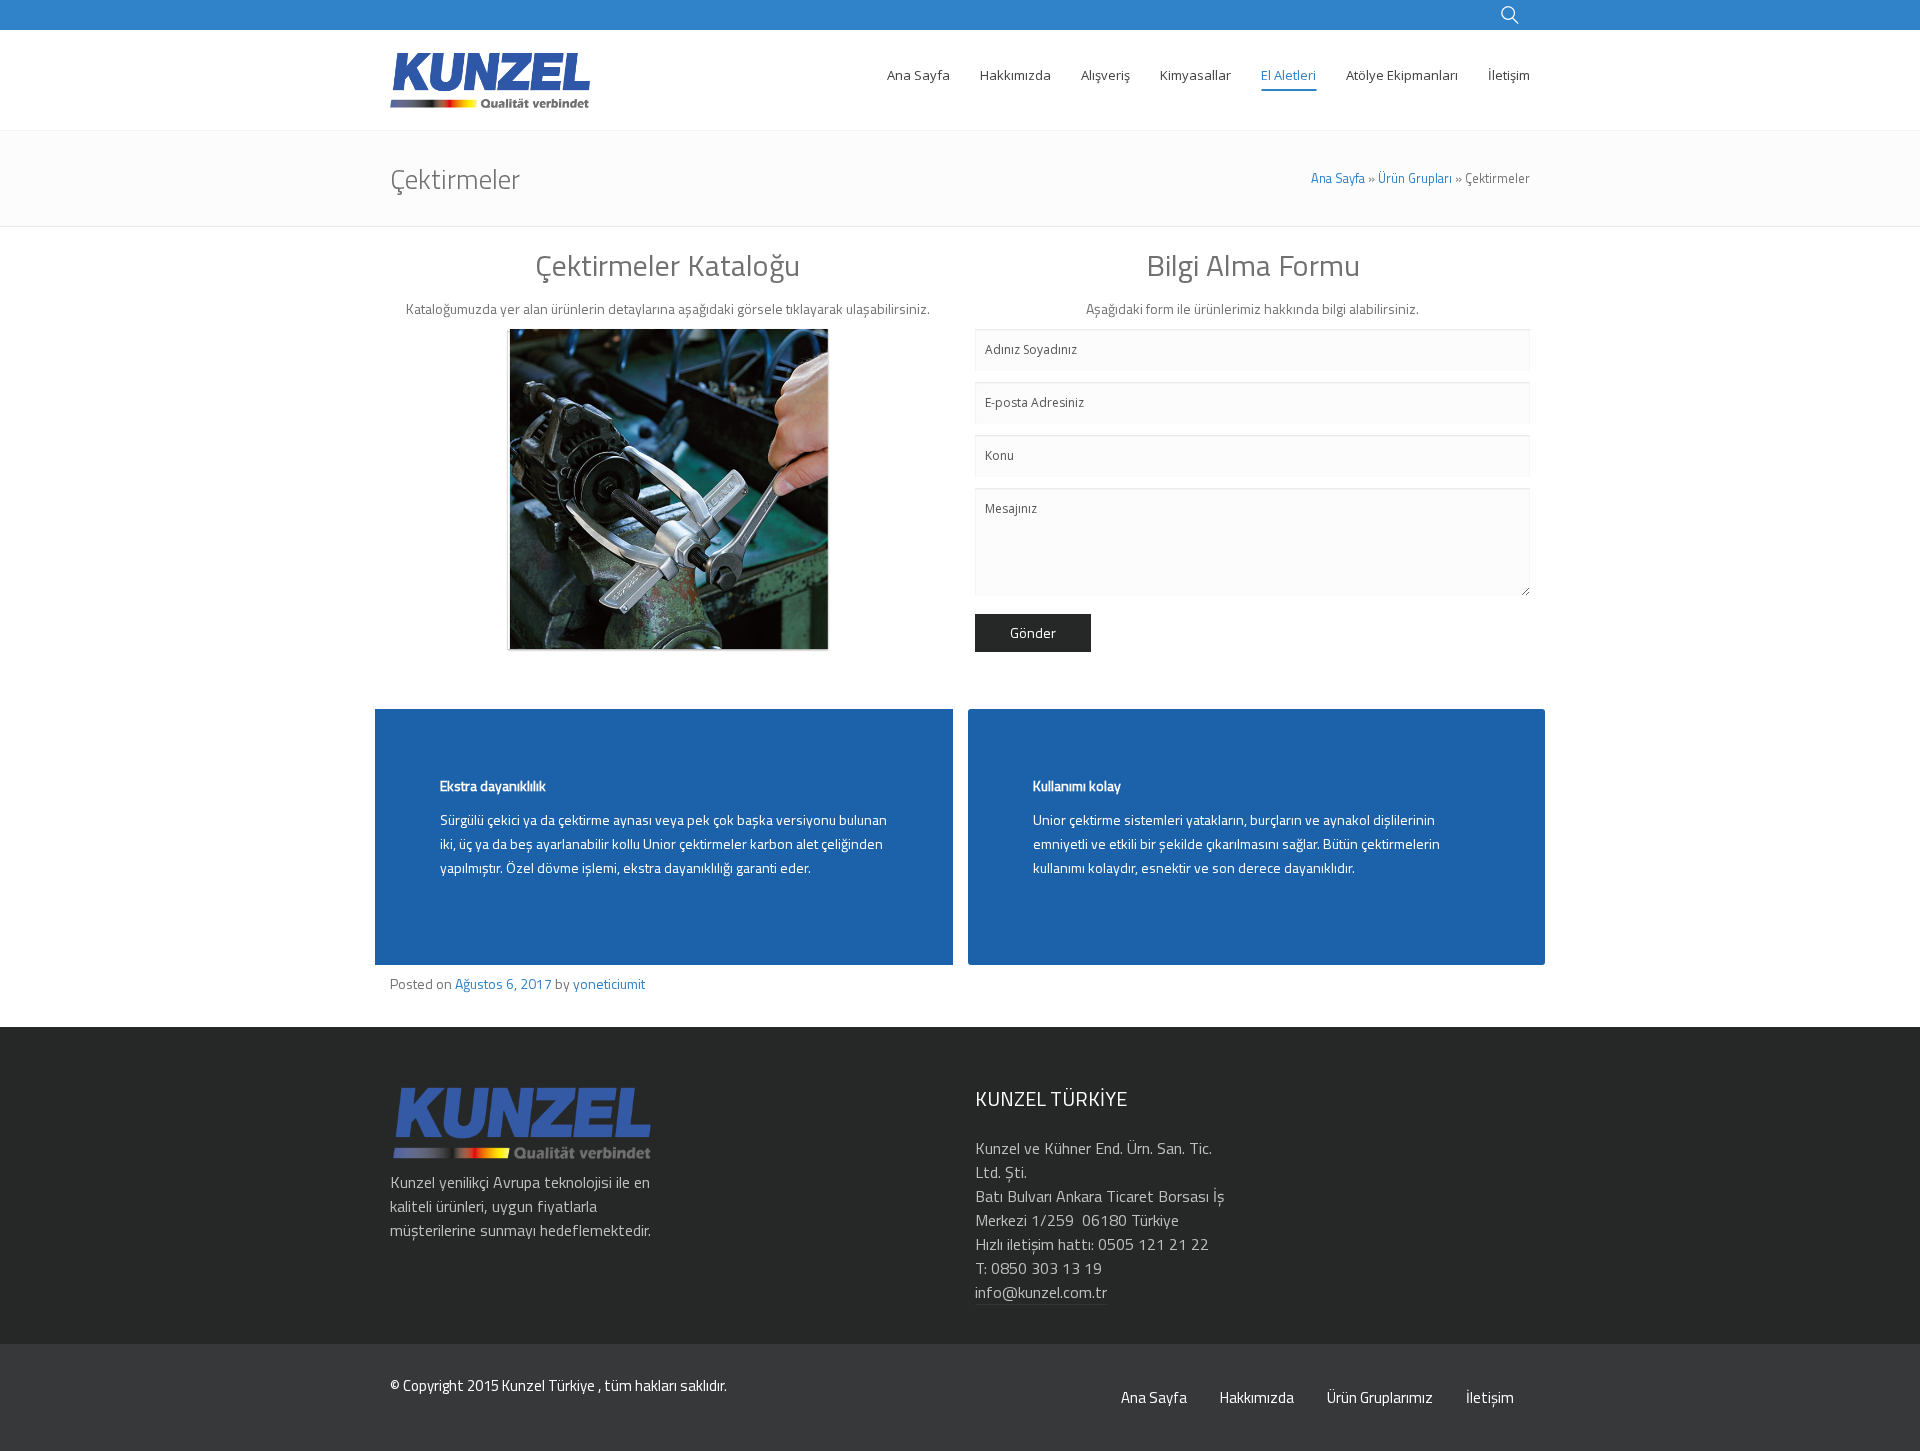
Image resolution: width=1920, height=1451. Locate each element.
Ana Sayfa (1338, 178)
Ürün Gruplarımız (1380, 1397)
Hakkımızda (1257, 1397)
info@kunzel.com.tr (1041, 1292)
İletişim (1490, 1397)
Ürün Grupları (1415, 178)
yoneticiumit (609, 983)
